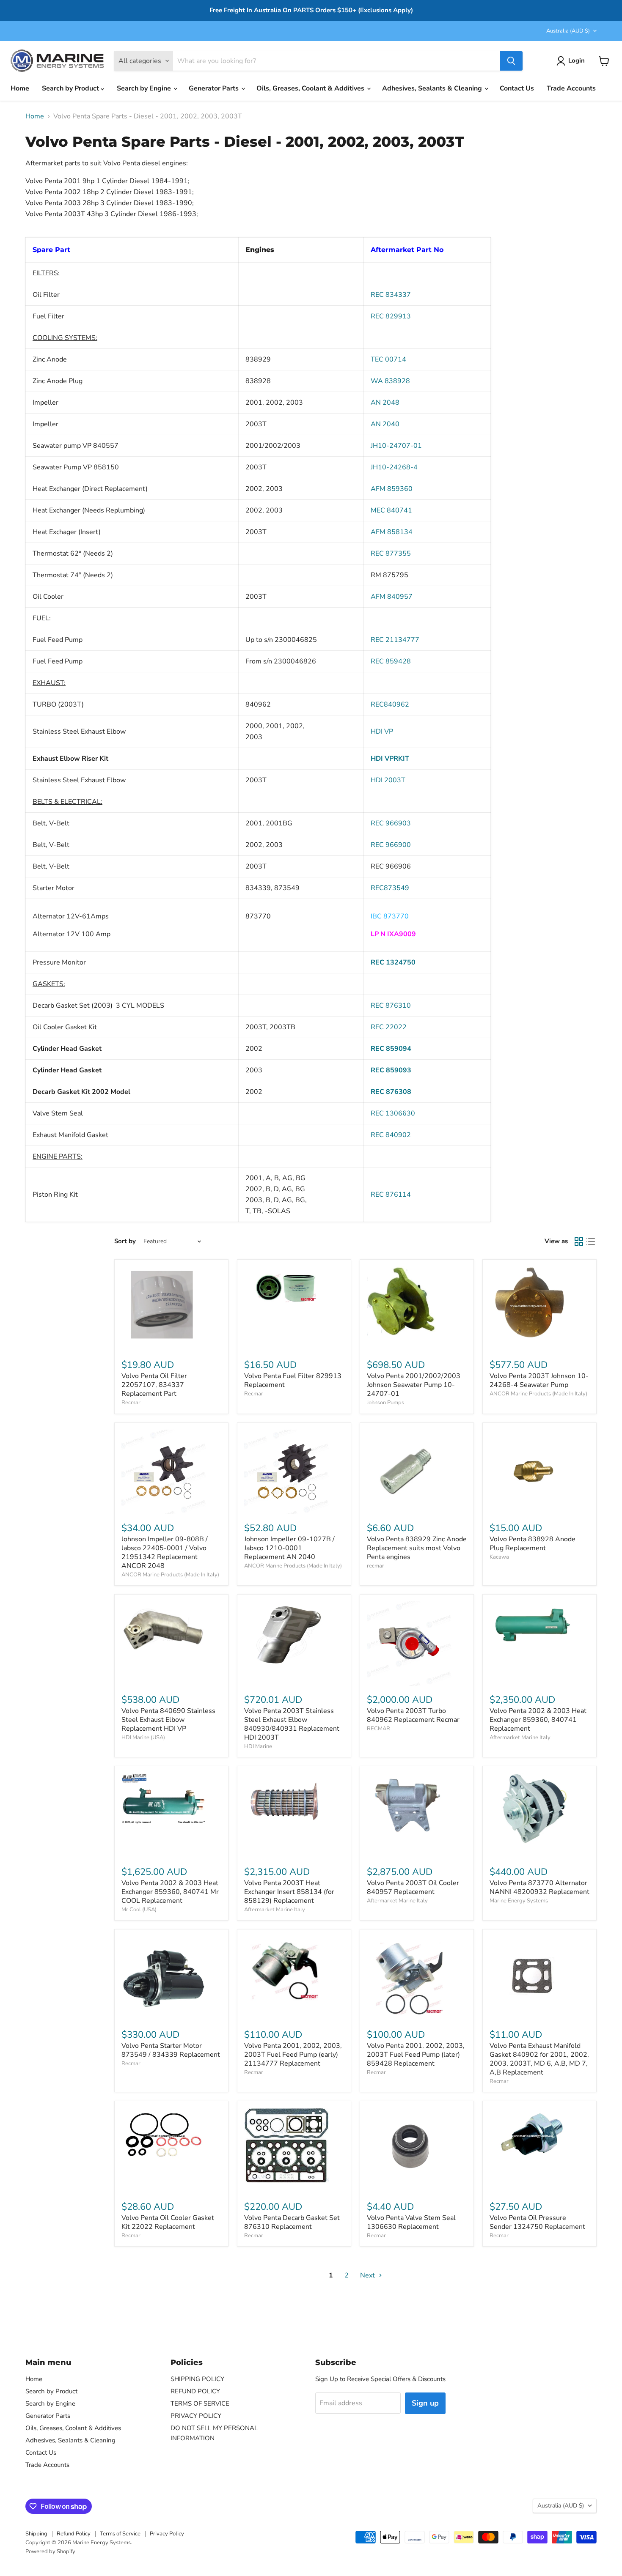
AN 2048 (385, 403)
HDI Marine (258, 1746)
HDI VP (382, 732)
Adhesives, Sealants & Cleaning (433, 88)
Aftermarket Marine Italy (520, 1737)
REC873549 (390, 888)
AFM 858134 (392, 532)
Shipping (36, 2534)
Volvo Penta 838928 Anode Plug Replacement (533, 1544)
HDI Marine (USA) (143, 1737)
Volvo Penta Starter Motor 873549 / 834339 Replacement (171, 2050)
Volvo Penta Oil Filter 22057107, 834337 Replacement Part (154, 1385)
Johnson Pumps (385, 1403)
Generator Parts (215, 88)
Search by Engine (145, 88)
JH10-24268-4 (394, 467)
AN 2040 (385, 424)
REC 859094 (391, 1049)
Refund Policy (74, 2534)
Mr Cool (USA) (139, 1910)
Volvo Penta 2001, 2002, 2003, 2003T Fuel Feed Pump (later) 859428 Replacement (416, 2055)
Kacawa (499, 1557)
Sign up (425, 2403)
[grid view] (579, 1241)
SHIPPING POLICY (197, 2379)
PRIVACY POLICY (196, 2416)
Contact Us (517, 88)
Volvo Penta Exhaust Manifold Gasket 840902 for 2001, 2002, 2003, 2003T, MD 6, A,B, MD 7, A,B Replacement (539, 2059)
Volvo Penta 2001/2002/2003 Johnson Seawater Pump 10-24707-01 (414, 1385)
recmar (376, 1566)
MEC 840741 (391, 510)
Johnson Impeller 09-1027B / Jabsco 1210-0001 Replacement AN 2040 (289, 1548)
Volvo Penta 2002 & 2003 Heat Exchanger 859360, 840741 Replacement (538, 1720)
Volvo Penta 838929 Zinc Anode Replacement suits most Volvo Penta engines (417, 1548)
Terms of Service (120, 2534)
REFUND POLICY (195, 2391)
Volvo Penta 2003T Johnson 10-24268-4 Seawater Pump (539, 1380)
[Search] (511, 61)
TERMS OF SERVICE (200, 2403)
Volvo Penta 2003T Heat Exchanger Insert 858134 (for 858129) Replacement (289, 1892)
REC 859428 (391, 661)
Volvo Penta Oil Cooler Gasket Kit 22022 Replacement (168, 2222)
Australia (568, 31)
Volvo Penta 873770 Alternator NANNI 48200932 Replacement (539, 1887)
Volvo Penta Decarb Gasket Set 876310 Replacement (292, 2222)
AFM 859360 (392, 489)
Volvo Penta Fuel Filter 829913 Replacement (293, 1380)
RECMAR (378, 1729)
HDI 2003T (388, 780)
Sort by (125, 1241)
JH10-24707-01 (396, 446)
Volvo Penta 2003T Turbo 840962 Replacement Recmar (413, 1715)
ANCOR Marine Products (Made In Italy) (538, 1394)
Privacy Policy (167, 2534)
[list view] (591, 1241)
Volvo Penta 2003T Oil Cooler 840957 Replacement (413, 1887)
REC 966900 (391, 845)
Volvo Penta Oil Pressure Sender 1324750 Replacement (537, 2222)
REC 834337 (391, 295)
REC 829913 (391, 316)
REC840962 (390, 704)
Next (368, 2275)
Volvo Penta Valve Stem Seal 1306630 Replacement (411, 2222)
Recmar (131, 1403)
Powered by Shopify (50, 2551)
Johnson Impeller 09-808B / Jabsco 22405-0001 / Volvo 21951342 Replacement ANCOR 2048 (165, 1552)
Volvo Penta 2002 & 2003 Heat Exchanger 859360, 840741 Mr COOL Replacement (170, 1892)
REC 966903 (391, 823)
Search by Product (71, 88)
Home (20, 88)
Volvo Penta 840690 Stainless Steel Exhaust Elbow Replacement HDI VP (168, 1720)
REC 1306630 (393, 1113)
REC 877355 (391, 554)
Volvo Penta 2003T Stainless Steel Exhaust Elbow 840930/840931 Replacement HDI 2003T (292, 1724)
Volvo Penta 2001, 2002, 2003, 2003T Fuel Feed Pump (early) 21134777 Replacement (293, 2055)
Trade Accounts (571, 88)
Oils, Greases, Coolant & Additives (311, 88)
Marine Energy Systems (519, 1901)
